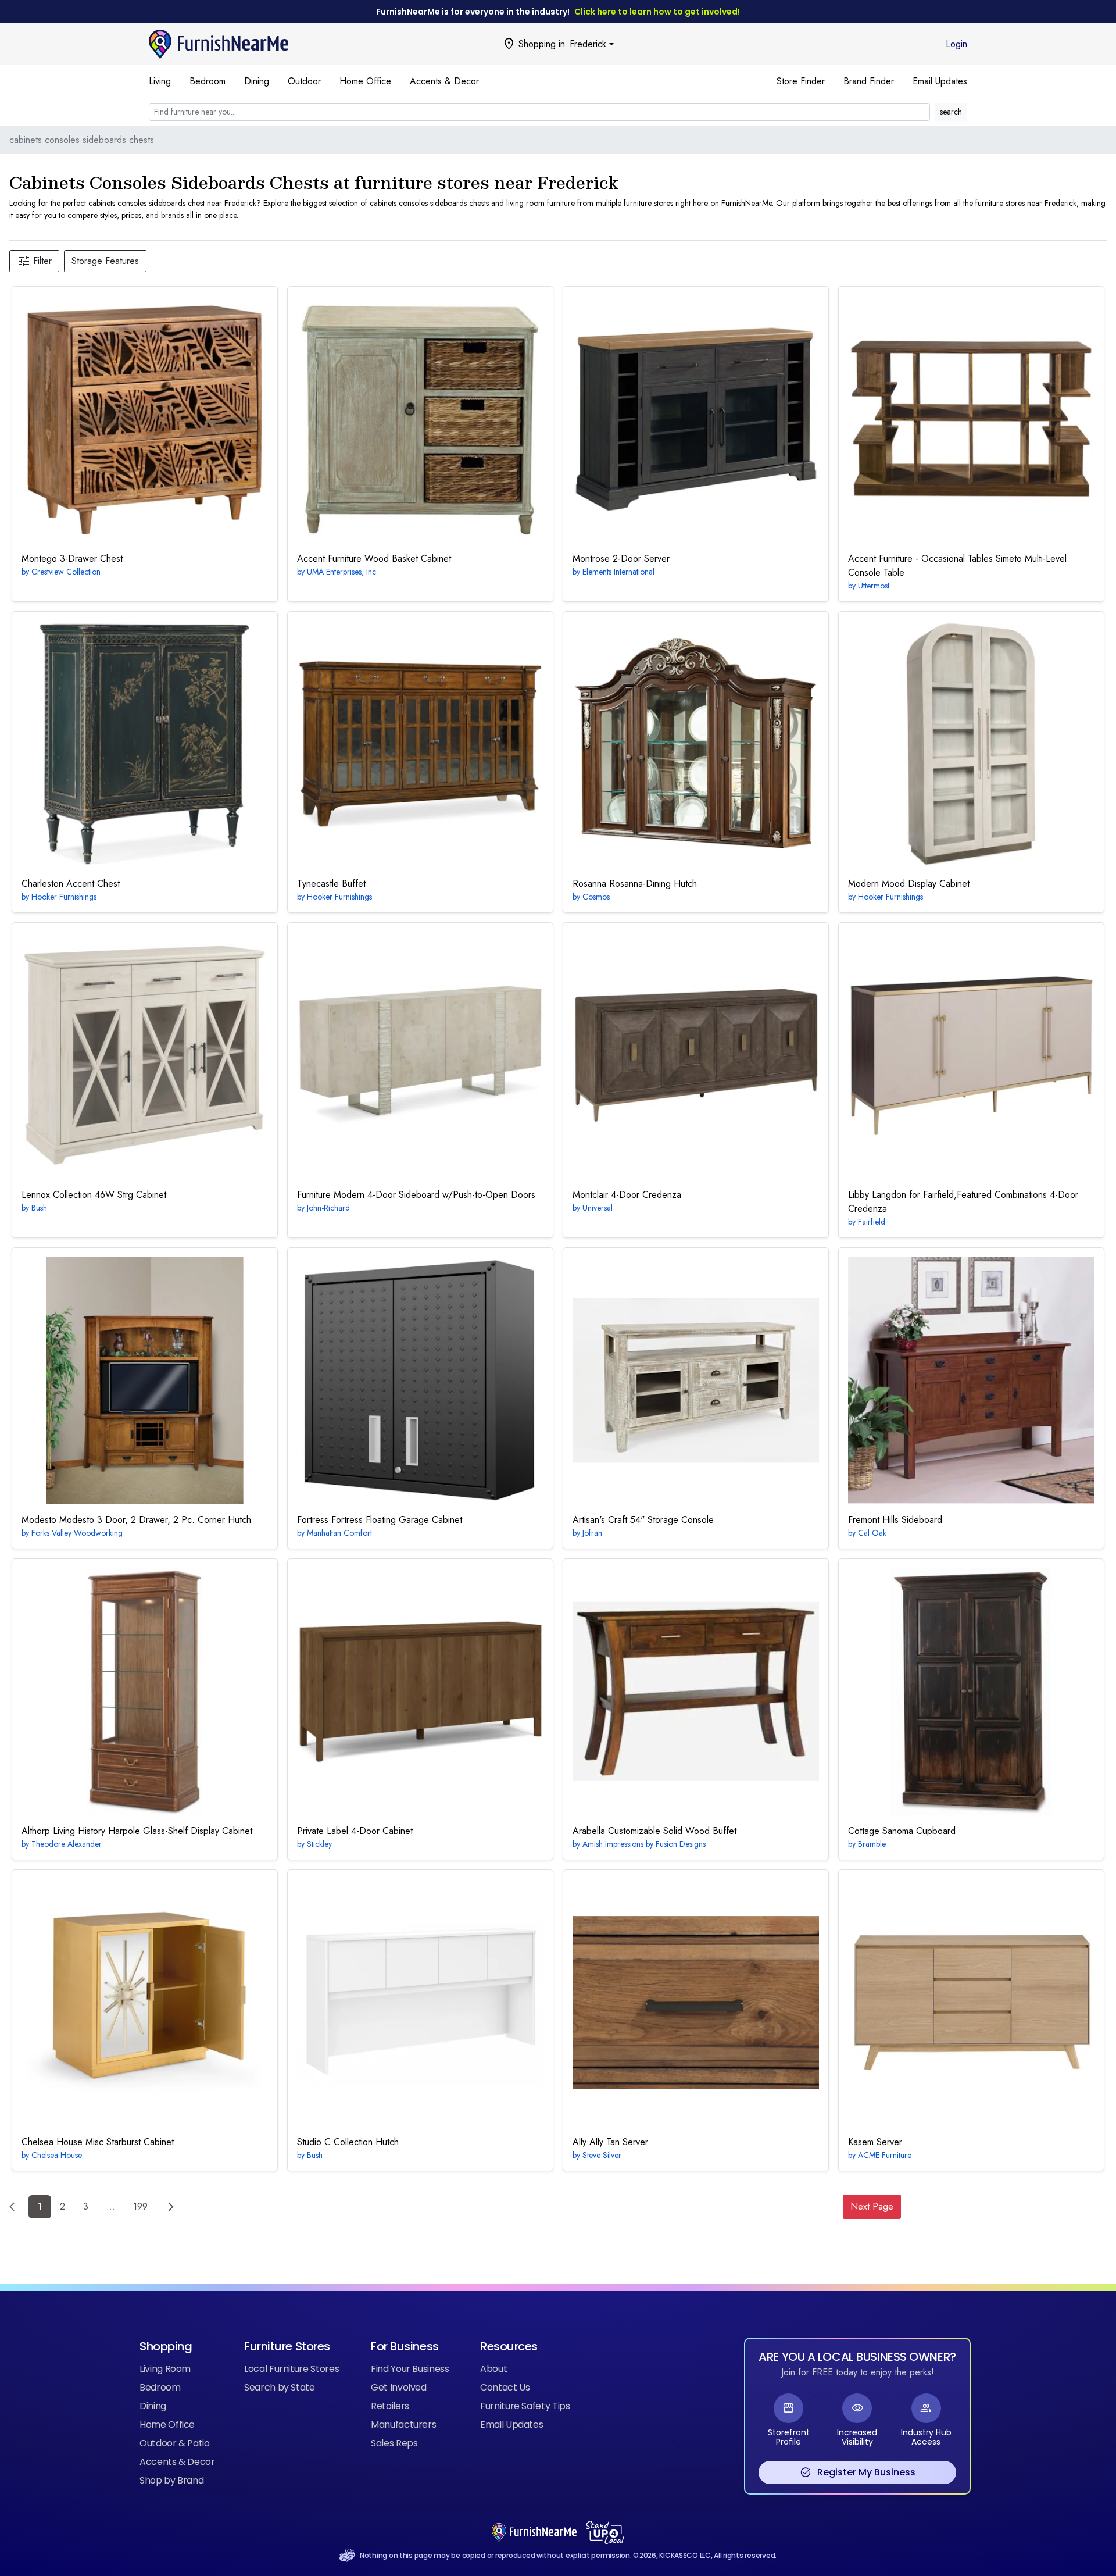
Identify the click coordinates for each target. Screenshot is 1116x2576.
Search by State (280, 2387)
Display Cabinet (909, 884)
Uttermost (874, 586)
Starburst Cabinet (98, 2142)
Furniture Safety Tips (525, 2406)
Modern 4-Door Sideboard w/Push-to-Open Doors (416, 1195)
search (951, 112)
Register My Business (858, 2472)
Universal (598, 1208)
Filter (34, 261)
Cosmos (596, 897)
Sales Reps (394, 2443)
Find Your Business (410, 2369)
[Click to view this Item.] (145, 419)
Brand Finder (869, 81)
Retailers (390, 2406)
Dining (257, 81)
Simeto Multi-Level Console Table (957, 565)
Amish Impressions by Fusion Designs (644, 1844)
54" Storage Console (643, 1520)
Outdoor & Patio (175, 2443)
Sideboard (895, 1520)
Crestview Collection (66, 572)
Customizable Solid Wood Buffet (654, 1831)
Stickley (319, 1844)
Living (160, 81)
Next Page (872, 2206)
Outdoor (304, 81)
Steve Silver (602, 2155)
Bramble (872, 1844)
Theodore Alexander (67, 1844)
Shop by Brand (171, 2480)
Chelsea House (57, 2155)
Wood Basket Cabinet (374, 559)
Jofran (592, 1533)
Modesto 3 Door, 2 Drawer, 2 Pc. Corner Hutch (136, 1520)
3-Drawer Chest (72, 559)
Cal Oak (872, 1533)
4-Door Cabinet (355, 1831)
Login (956, 44)
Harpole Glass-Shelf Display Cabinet (137, 1831)
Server (875, 2142)
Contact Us (505, 2387)
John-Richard (328, 1208)
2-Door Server (621, 559)
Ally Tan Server (610, 2142)
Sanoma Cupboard (902, 1831)
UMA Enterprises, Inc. (342, 572)
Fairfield (872, 1222)
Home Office (365, 81)
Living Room (165, 2369)
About (493, 2369)
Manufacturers (403, 2425)
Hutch (348, 2142)
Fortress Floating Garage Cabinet (380, 1520)
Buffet (331, 884)
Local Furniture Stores (291, 2369)
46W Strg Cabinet (94, 1195)
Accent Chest (71, 884)
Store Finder (801, 81)
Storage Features (105, 261)
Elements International (618, 572)
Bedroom (208, 81)
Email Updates (940, 81)
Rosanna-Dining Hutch (635, 884)
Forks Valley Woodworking (77, 1533)
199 (140, 2206)
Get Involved (399, 2387)
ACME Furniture (885, 2155)
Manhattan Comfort (339, 1533)
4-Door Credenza (627, 1195)
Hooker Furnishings (64, 897)
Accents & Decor (444, 81)
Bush (39, 1208)
